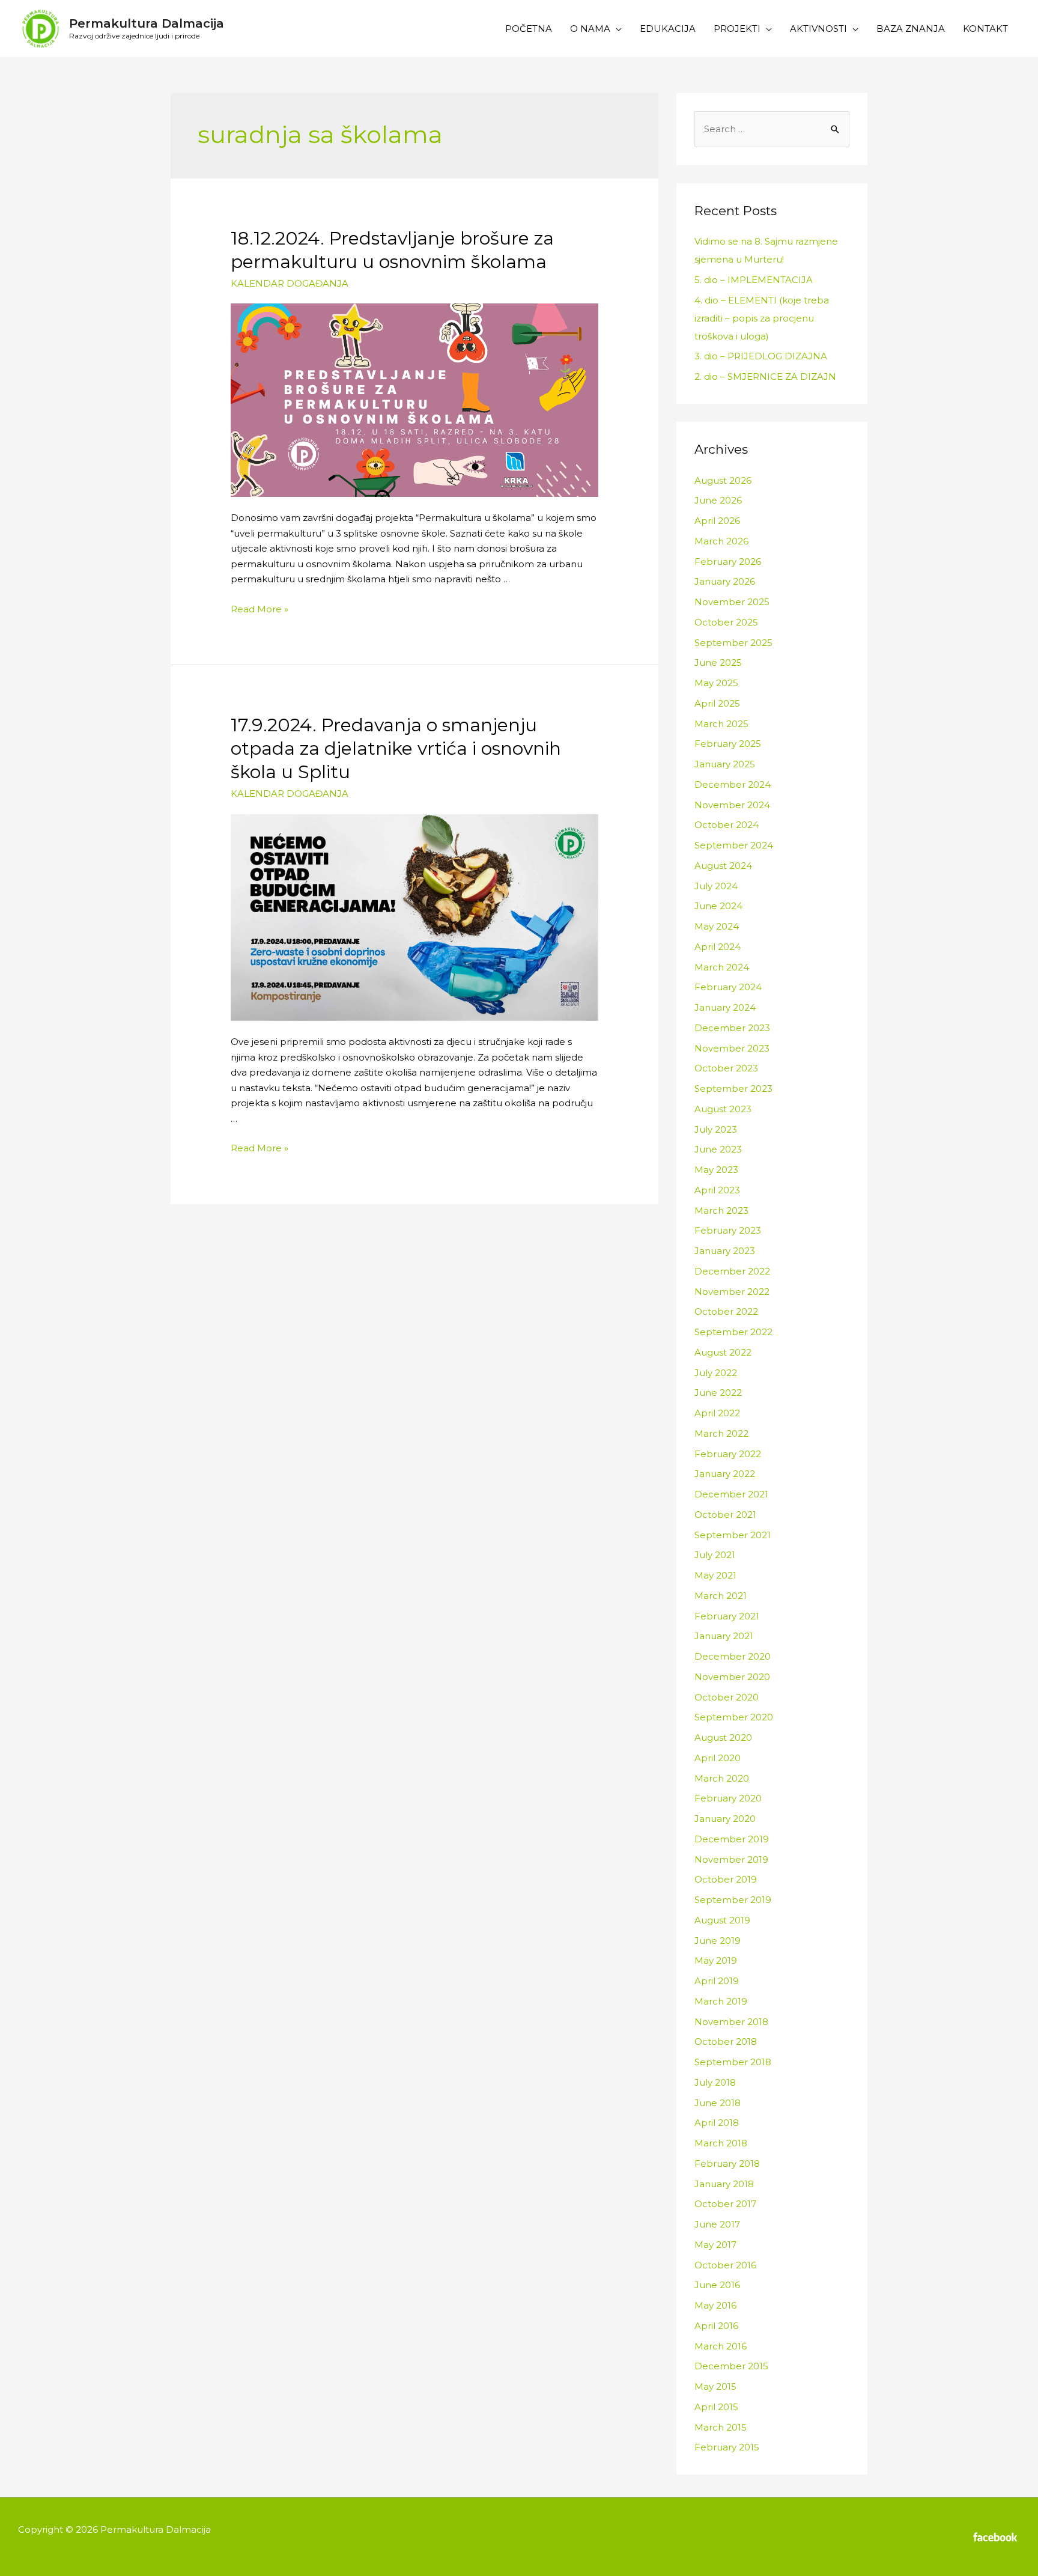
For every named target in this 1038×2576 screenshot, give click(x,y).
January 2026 (725, 581)
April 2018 (717, 2123)
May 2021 (715, 1575)
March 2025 (721, 724)
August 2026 (723, 480)
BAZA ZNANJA (911, 29)
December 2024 (733, 784)
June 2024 (718, 906)
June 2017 (717, 2224)
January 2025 (725, 764)
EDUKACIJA (668, 29)
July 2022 (716, 1373)
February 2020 (728, 1798)
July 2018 (715, 2082)
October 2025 (726, 622)
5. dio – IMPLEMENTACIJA (754, 280)
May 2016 (715, 2305)
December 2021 (731, 1494)
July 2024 (716, 886)
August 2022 (723, 1352)
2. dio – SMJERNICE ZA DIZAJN (765, 376)
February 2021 (727, 1616)
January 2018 (724, 2184)
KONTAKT (985, 29)
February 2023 (728, 1230)
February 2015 (727, 2447)
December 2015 (731, 2366)
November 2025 (732, 602)
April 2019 (717, 1981)
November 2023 (732, 1048)
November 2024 (732, 805)
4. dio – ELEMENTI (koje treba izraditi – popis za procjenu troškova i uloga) (762, 318)
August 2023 (723, 1109)
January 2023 (725, 1251)
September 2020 (734, 1717)
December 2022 (732, 1271)
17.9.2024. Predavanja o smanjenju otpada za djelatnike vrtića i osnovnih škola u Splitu (396, 748)
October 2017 (725, 2204)
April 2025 (717, 703)
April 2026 (717, 521)
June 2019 (718, 1941)
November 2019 (731, 1859)
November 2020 (732, 1677)
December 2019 (732, 1839)
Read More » (259, 609)
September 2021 (733, 1535)
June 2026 (718, 500)
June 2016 (717, 2285)
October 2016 (725, 2265)
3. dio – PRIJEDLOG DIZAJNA (761, 356)
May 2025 (716, 683)
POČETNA (529, 29)
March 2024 (722, 967)
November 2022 (732, 1292)
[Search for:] (772, 129)
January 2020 (725, 1819)
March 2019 (721, 2001)
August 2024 (723, 866)
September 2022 (733, 1332)
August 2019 (722, 1920)
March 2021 (721, 1596)
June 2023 (718, 1149)
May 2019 (716, 1960)
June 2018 (718, 2103)
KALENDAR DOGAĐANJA (290, 283)
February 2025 (728, 744)
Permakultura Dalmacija (147, 23)
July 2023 (716, 1129)
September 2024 (734, 845)
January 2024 (725, 1007)
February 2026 (728, 562)
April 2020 (718, 1758)
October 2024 (727, 825)
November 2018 (731, 2022)
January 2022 (725, 1474)
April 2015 (716, 2407)
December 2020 (733, 1656)
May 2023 (716, 1170)
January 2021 (724, 1636)
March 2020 (722, 1778)
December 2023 (732, 1028)
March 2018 (721, 2143)
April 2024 (718, 947)
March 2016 (721, 2346)
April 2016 (716, 2326)
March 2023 (721, 1210)
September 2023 (733, 1089)
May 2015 (715, 2386)
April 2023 (717, 1190)
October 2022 (726, 1311)
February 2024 (728, 987)
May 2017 (715, 2245)
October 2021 (725, 1515)
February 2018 (727, 2163)
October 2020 (727, 1697)
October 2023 (726, 1068)
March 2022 (721, 1433)
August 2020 (723, 1737)
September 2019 (733, 1900)
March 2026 (721, 541)
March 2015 (721, 2427)
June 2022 (718, 1393)
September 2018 (733, 2062)
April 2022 (717, 1413)
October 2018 (726, 2042)
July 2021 (715, 1555)
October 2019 (726, 1879)
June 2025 (718, 662)
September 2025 (733, 643)
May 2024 (717, 926)
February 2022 (728, 1454)
